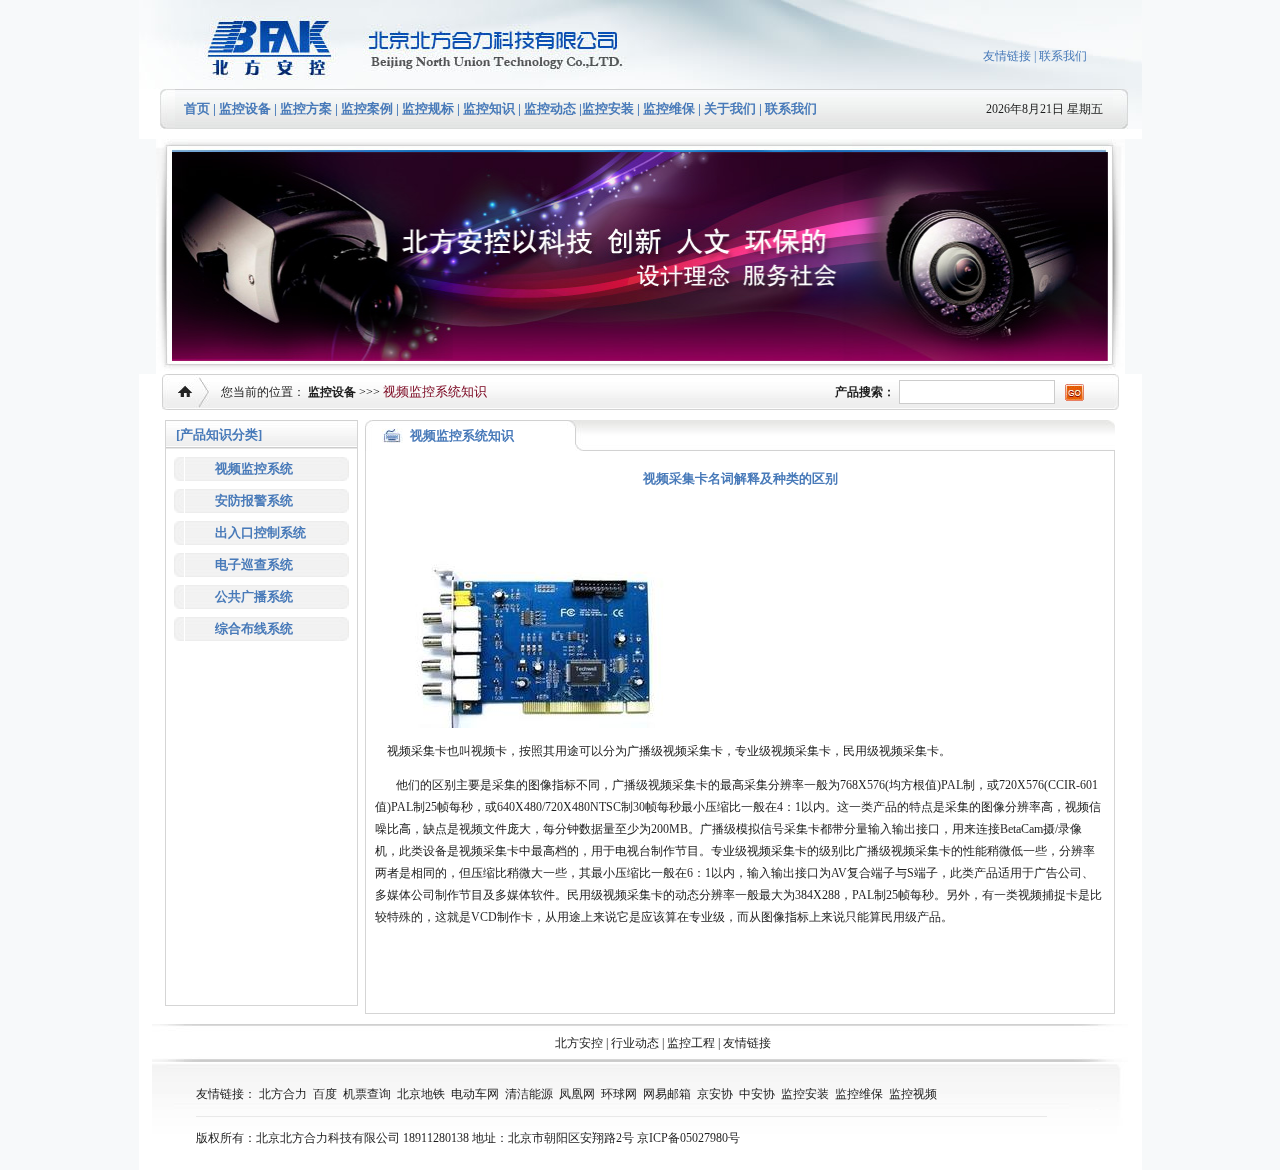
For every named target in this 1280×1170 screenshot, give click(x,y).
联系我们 (1063, 56)
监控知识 (489, 108)
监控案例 (367, 108)
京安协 (715, 1094)
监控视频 (913, 1094)
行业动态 (635, 1043)
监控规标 (428, 108)
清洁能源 (529, 1094)
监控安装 (608, 108)
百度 (325, 1094)
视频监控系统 (254, 468)
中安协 (757, 1094)
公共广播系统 (254, 596)
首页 (197, 108)
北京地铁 (421, 1094)
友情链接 (1007, 56)
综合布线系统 (254, 628)
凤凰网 (577, 1094)
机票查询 (367, 1094)
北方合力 (283, 1094)
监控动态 (550, 108)
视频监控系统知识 (435, 391)
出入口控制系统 (260, 532)
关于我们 (728, 108)
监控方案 (306, 108)
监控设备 (245, 108)
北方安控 (579, 1043)
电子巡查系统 (254, 564)
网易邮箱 (667, 1094)
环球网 (619, 1094)
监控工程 (691, 1043)
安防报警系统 (254, 500)
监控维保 (669, 108)
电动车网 (475, 1094)
